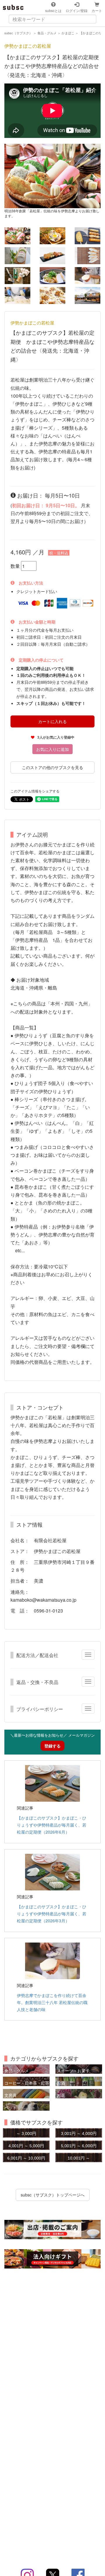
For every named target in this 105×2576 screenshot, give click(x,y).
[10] (52, 295)
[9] (17, 295)
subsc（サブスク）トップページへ (53, 2195)
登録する (52, 1746)
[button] (12, 176)
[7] (52, 276)
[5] (87, 256)
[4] (52, 256)
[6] (17, 276)
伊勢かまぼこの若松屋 (28, 46)
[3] (17, 256)
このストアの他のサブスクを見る (52, 767)
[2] (87, 236)
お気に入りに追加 (52, 749)
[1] (52, 236)
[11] (87, 295)
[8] (87, 276)
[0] (17, 236)
